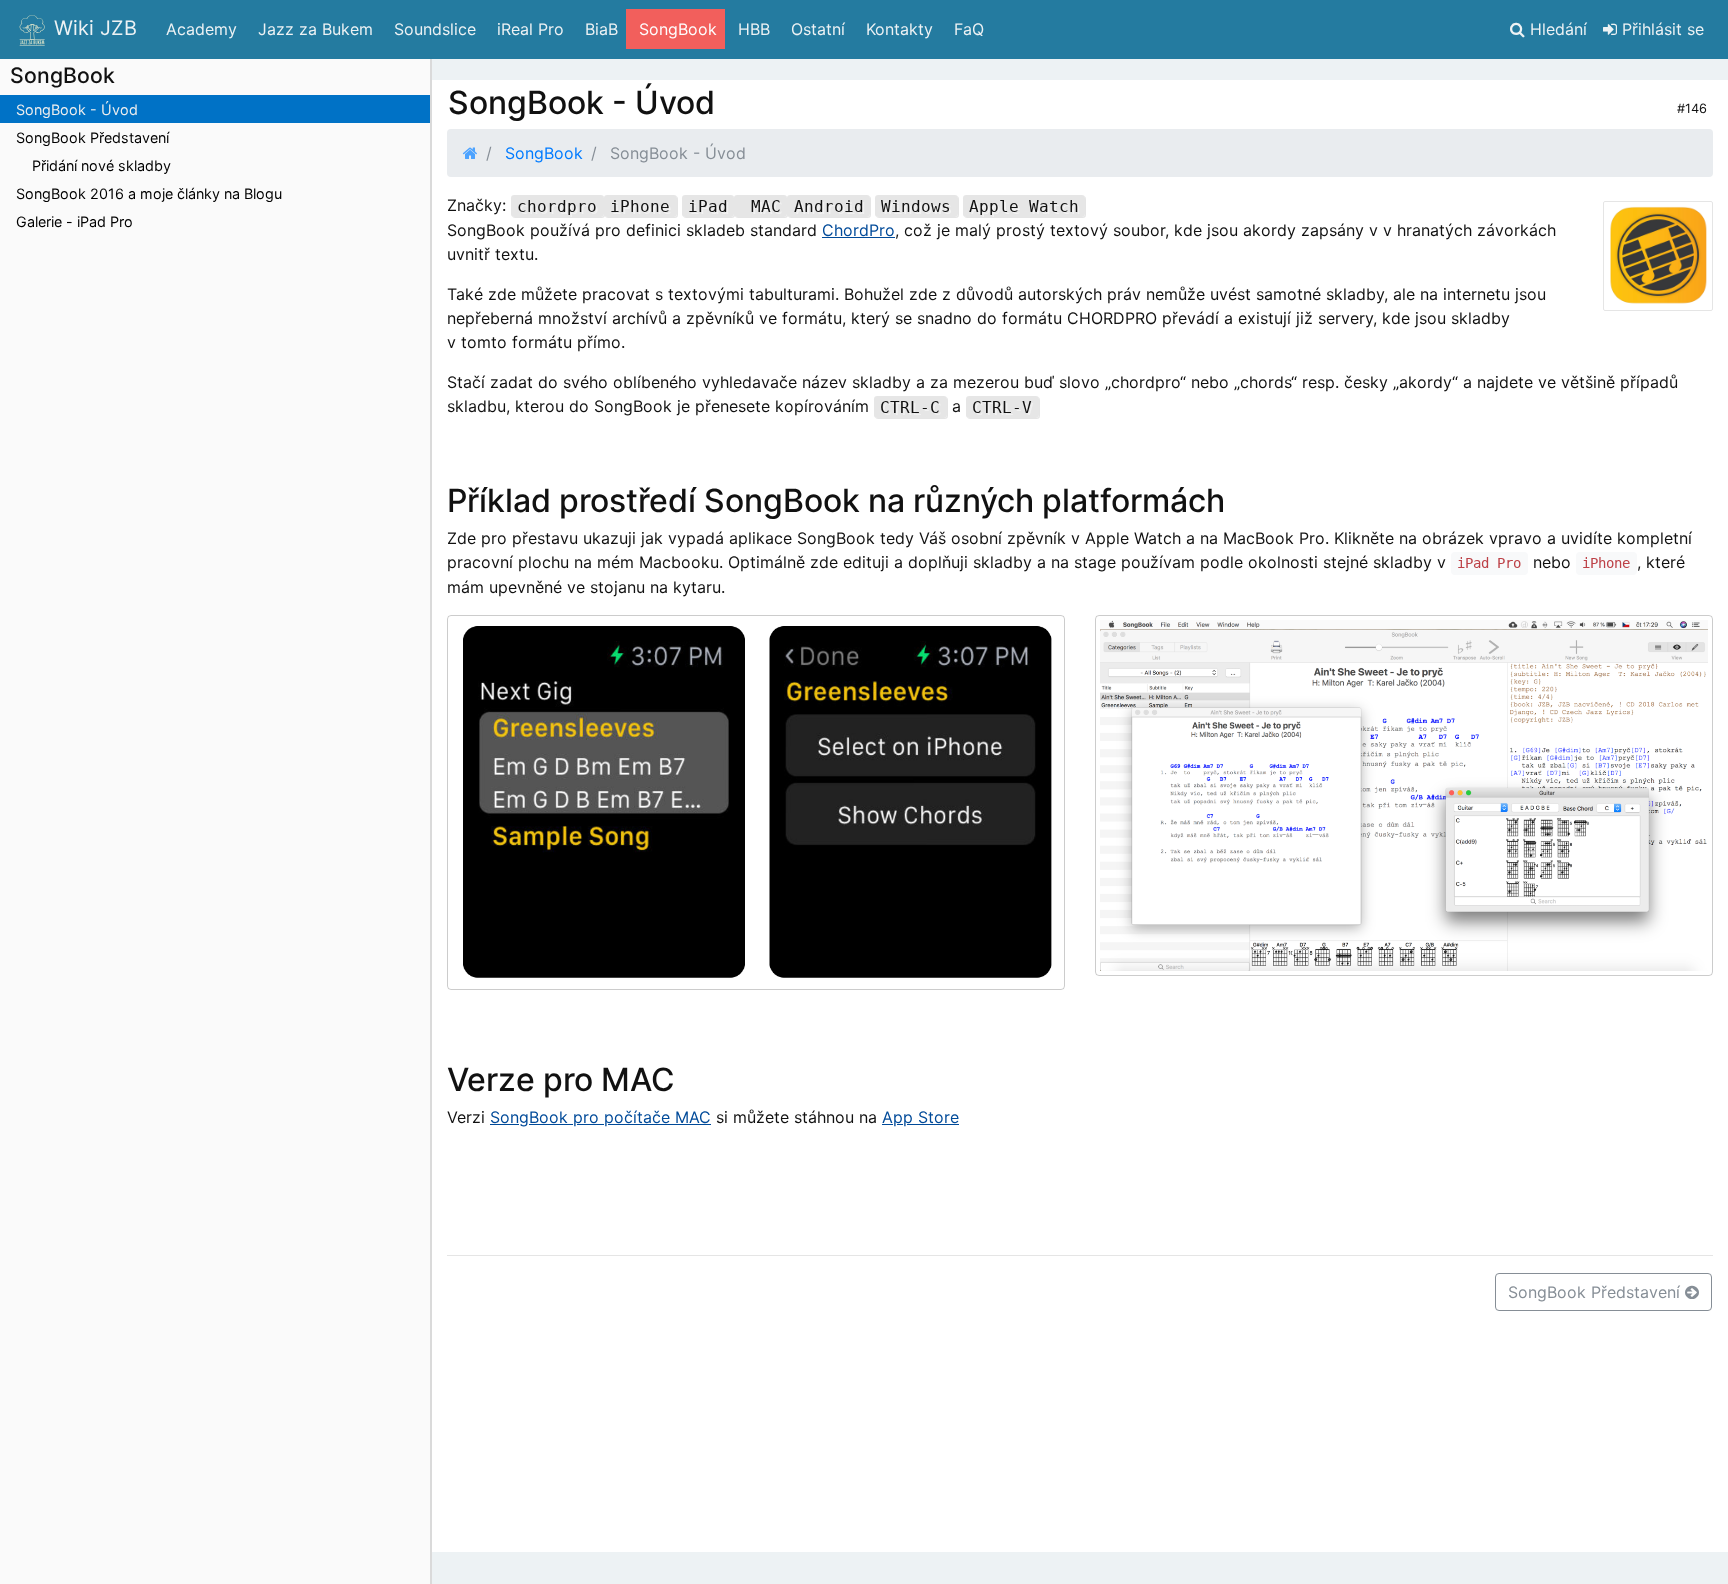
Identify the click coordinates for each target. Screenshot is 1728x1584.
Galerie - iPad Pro (74, 221)
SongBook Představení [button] (1596, 1292)
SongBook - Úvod (77, 109)
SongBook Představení (92, 137)
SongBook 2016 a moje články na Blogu (149, 193)
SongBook (544, 153)
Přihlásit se (1660, 29)
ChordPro (858, 230)
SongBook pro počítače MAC (600, 1117)
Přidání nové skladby (101, 165)
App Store (920, 1117)
